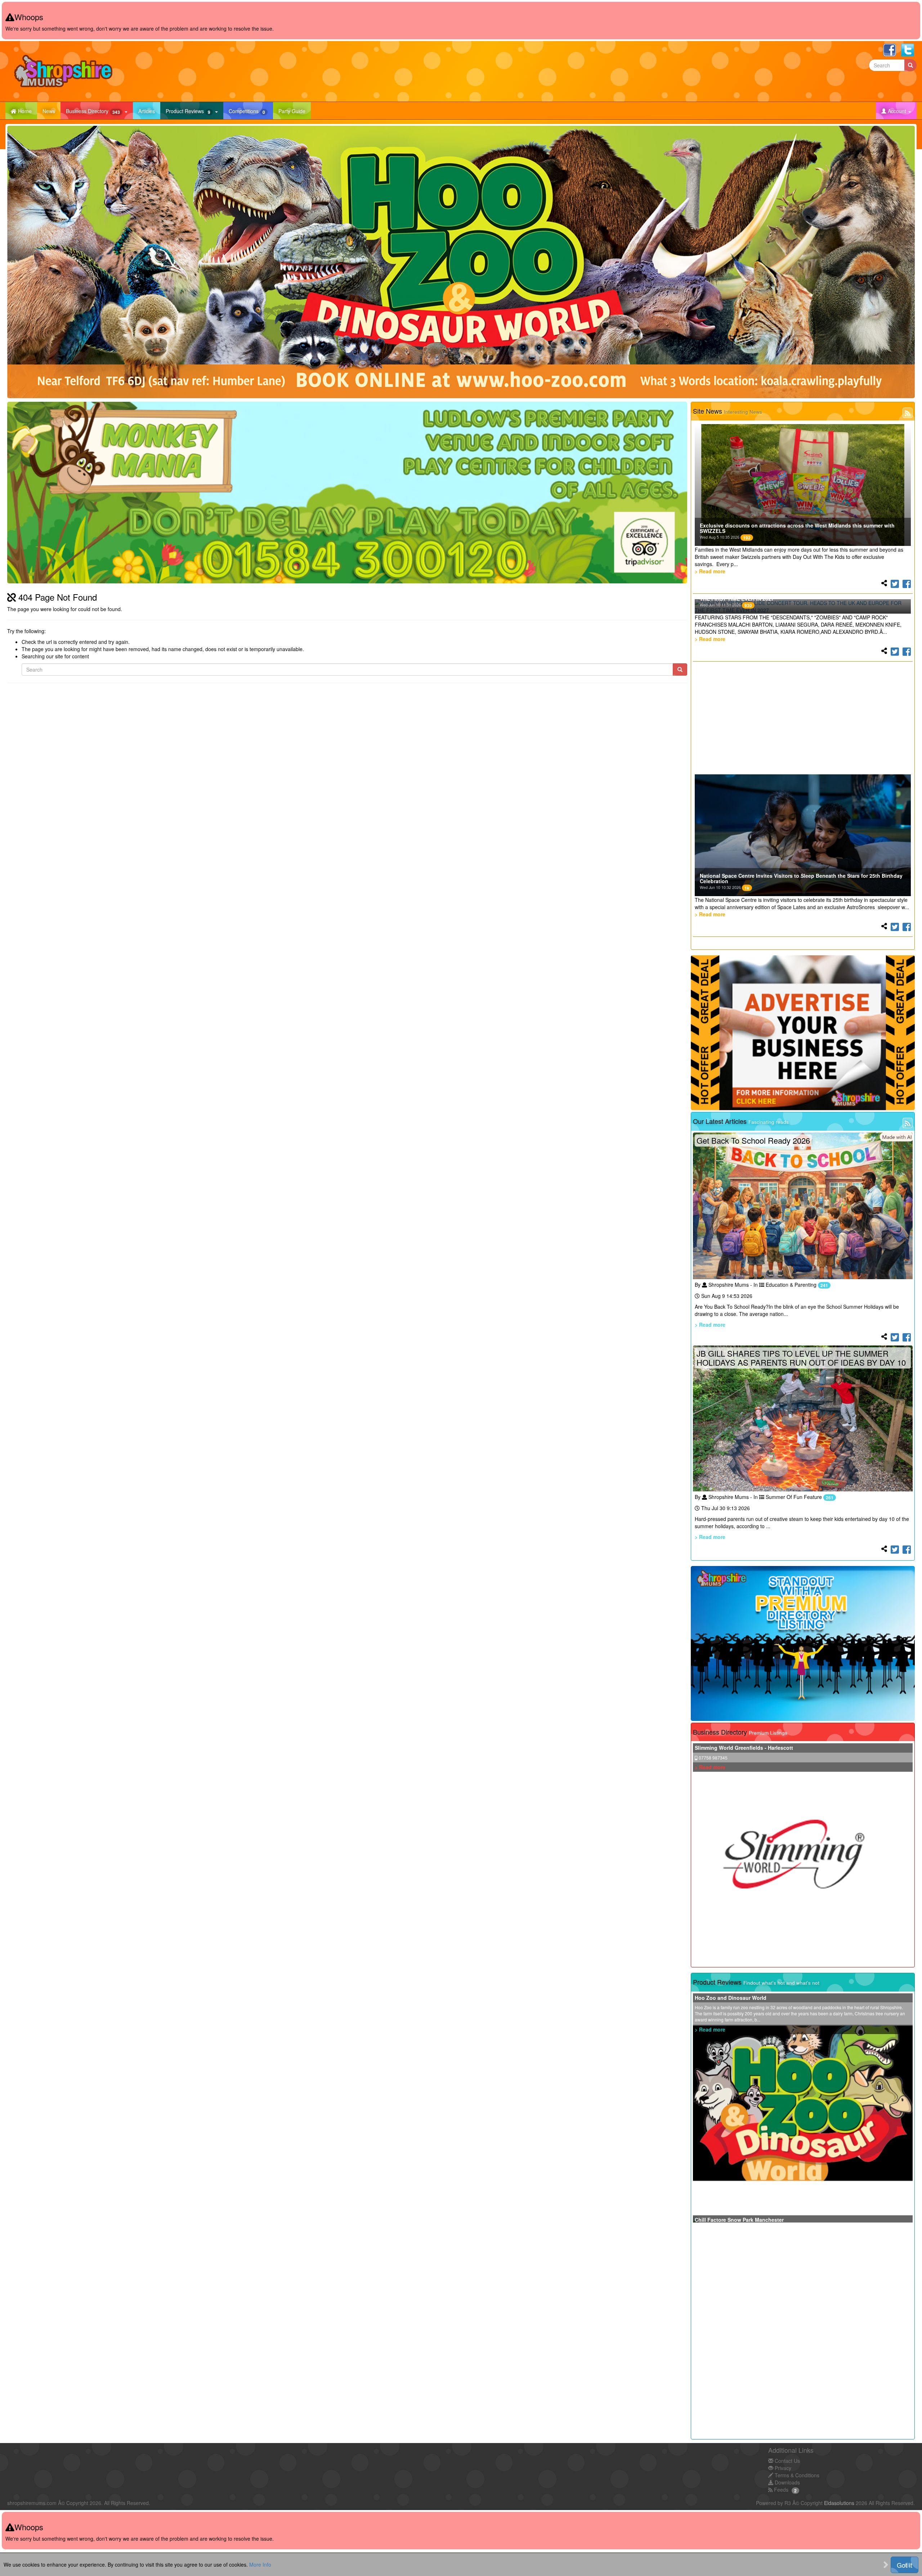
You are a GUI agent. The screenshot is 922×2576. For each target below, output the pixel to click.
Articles (149, 111)
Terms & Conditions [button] (796, 2475)
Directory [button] (93, 111)
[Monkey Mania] (347, 492)
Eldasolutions (839, 2503)
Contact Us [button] (787, 2461)
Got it (905, 2565)
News (52, 111)
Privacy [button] (782, 2468)
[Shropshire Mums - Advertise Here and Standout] (803, 1643)
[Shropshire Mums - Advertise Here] (803, 1033)
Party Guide (295, 111)
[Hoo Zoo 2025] (461, 262)
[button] (896, 111)
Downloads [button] (787, 2482)
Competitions (251, 111)
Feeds (780, 2490)
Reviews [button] (188, 111)
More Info (260, 2564)
